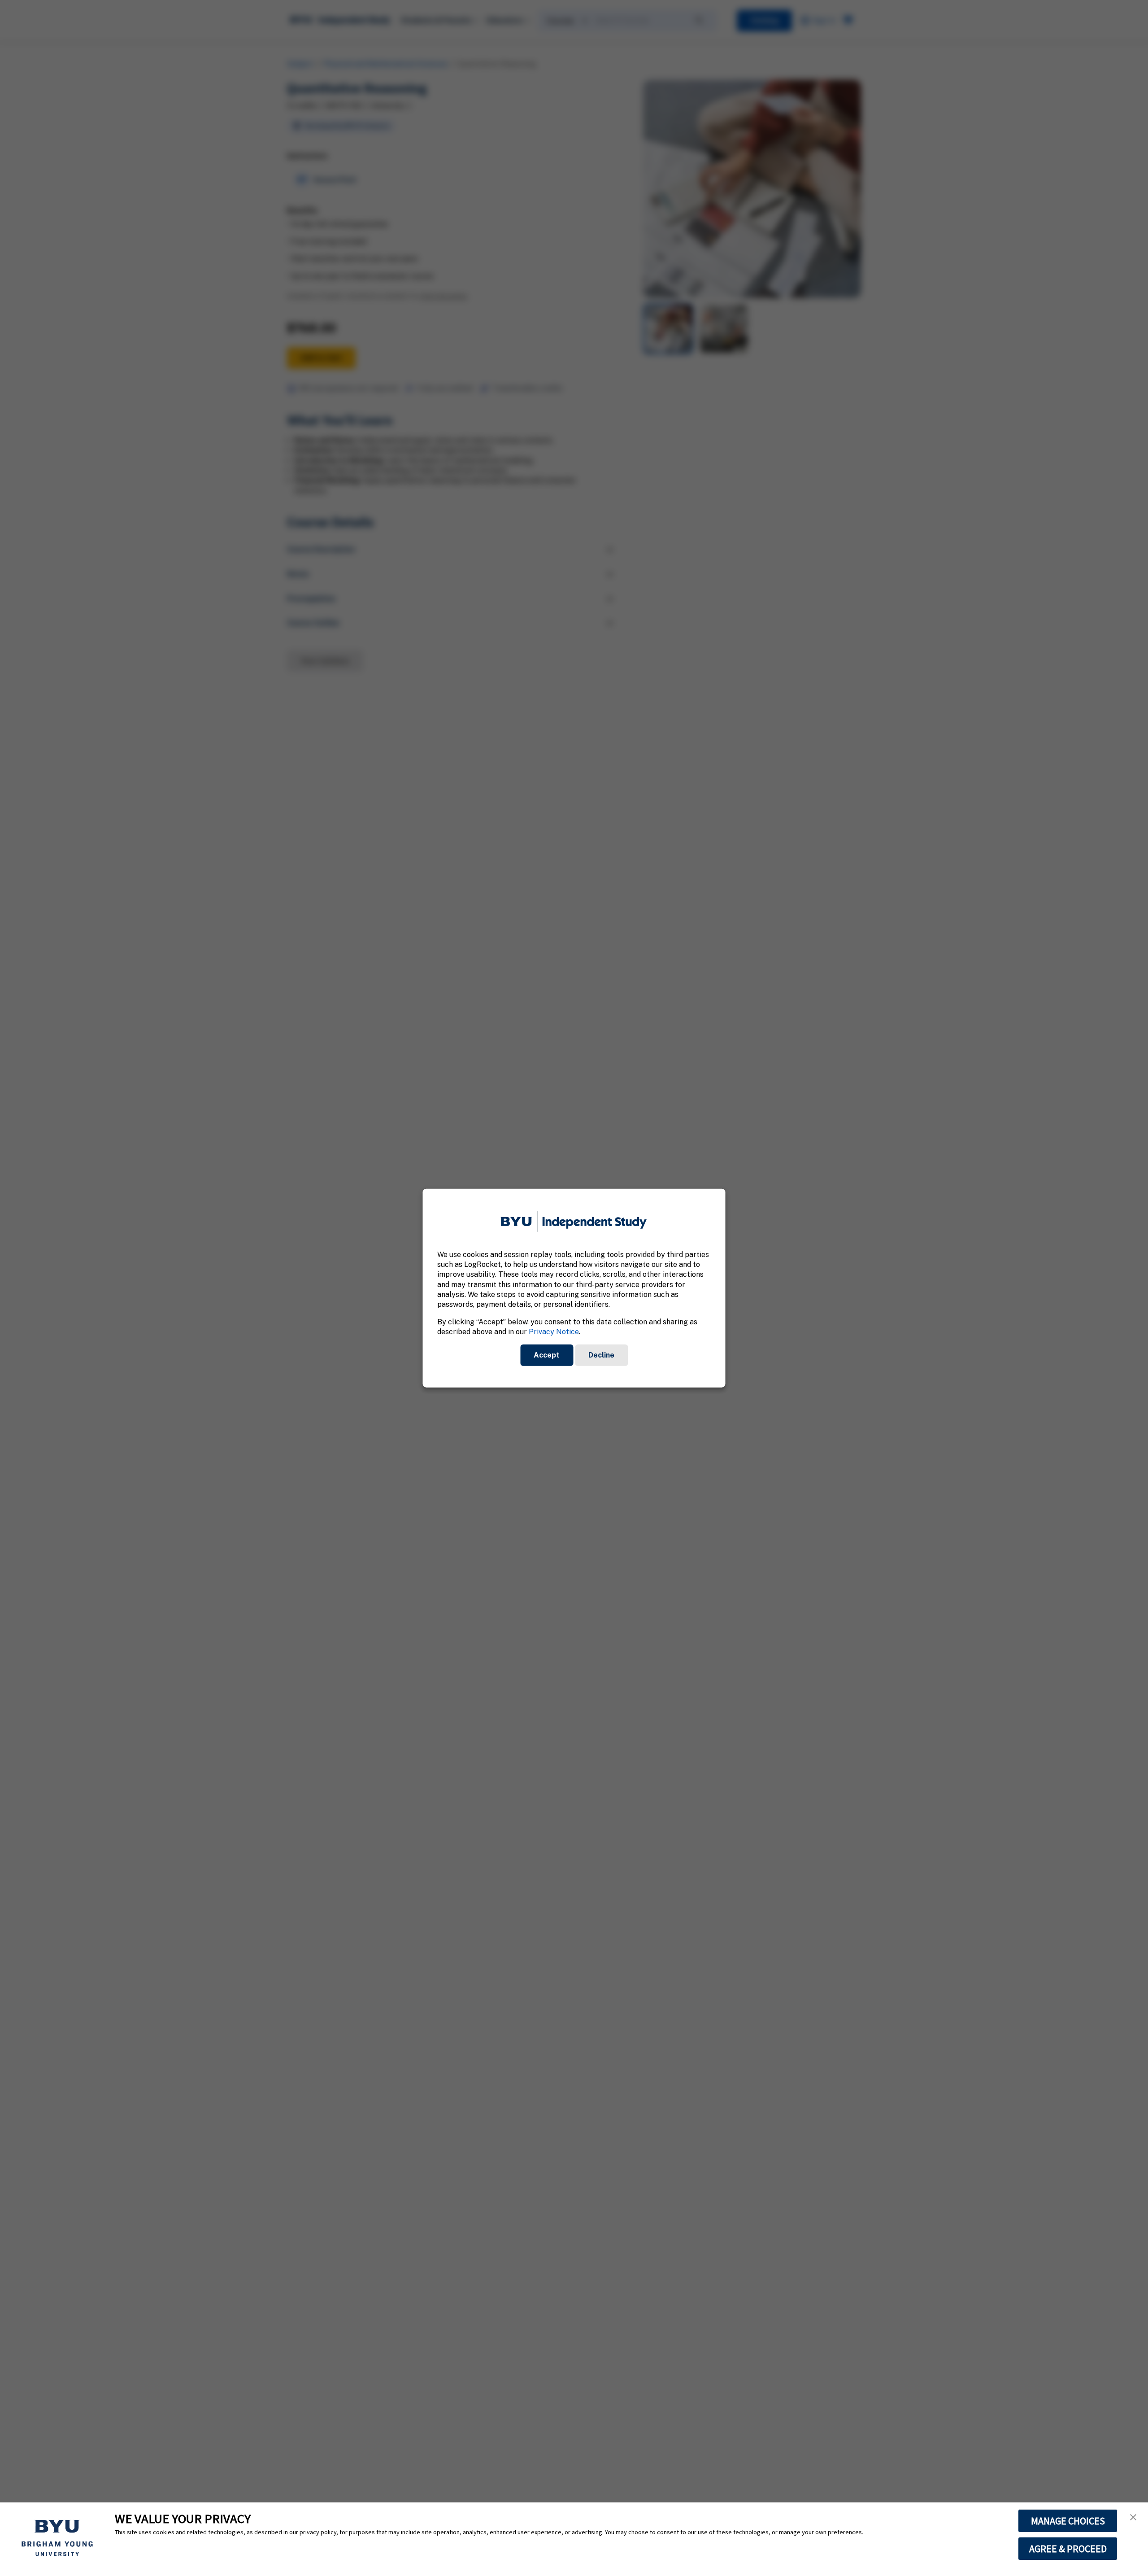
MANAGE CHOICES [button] (1068, 2521)
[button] (1133, 2517)
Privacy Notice (554, 1332)
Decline (601, 1355)
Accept (547, 1355)
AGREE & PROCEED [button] (1068, 2549)
